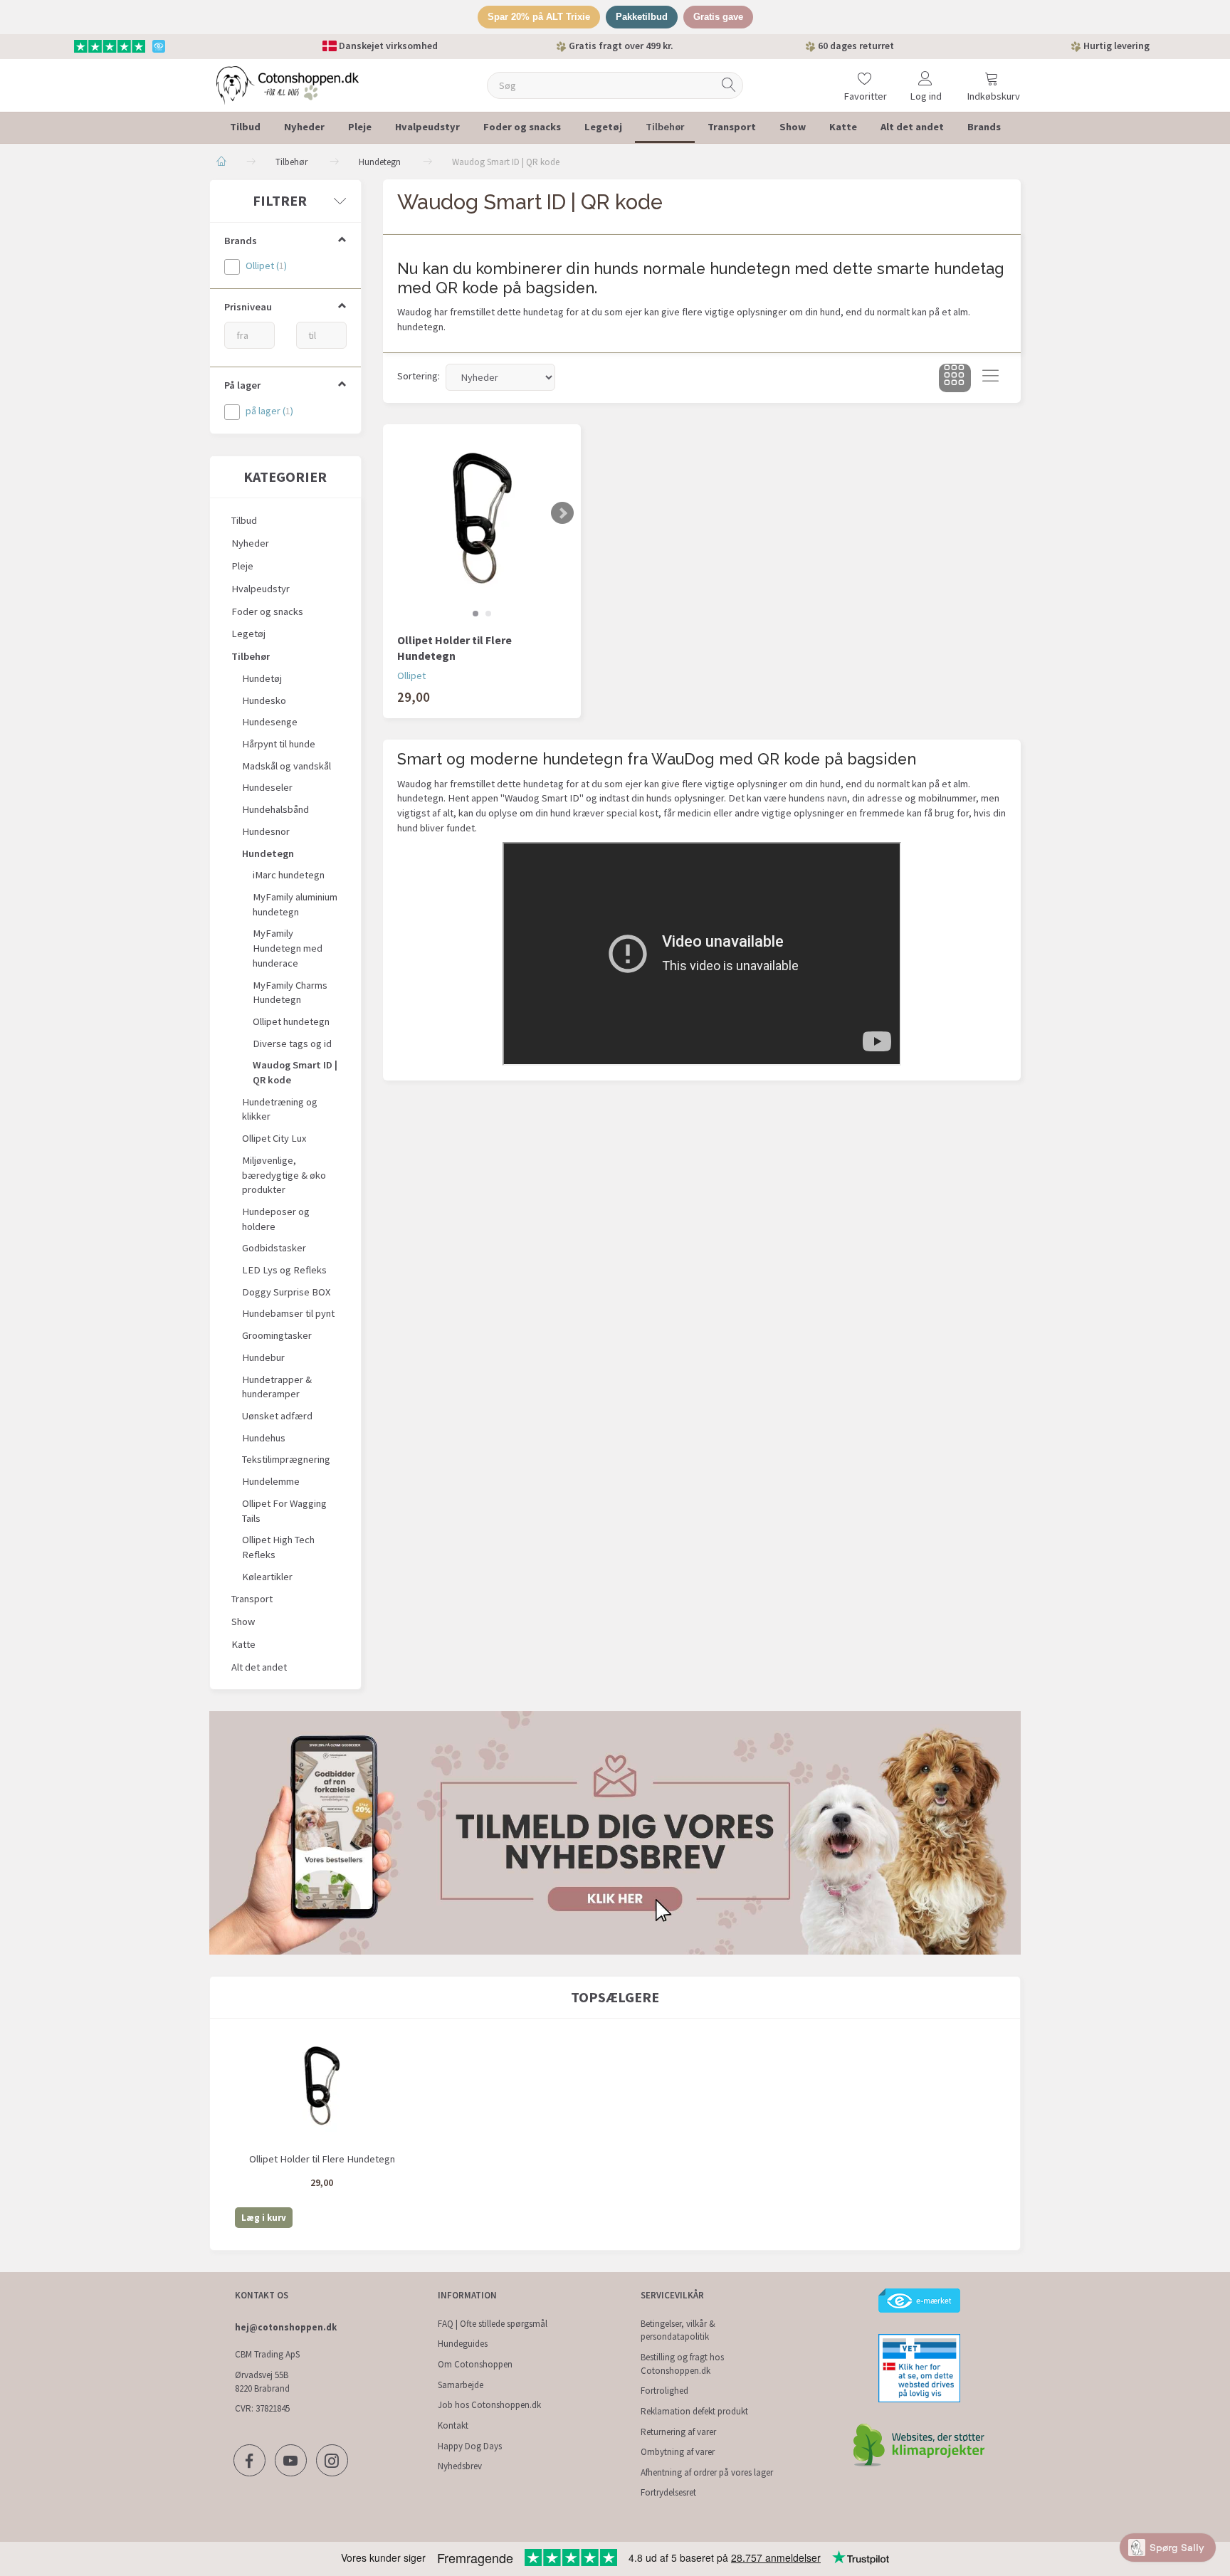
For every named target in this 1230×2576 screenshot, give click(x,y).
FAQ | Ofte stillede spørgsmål (493, 2324)
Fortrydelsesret (668, 2492)
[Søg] (729, 85)
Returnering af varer (678, 2432)
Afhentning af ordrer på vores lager (707, 2472)
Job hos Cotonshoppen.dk (489, 2405)
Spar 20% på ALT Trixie (539, 17)
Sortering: (419, 376)
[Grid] (955, 378)
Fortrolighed (664, 2391)
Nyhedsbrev (460, 2466)
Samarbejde (461, 2385)
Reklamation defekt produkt (694, 2411)
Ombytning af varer (678, 2452)
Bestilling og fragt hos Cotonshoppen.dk (682, 2364)
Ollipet (411, 675)
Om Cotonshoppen (475, 2364)
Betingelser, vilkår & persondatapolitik (678, 2330)
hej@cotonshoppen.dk (286, 2327)
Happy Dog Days (470, 2446)
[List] (990, 378)
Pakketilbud (642, 17)
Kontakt (453, 2425)
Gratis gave (718, 17)
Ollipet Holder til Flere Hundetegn (454, 648)
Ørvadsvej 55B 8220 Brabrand (262, 2382)
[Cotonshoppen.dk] (288, 84)
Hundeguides (463, 2344)
